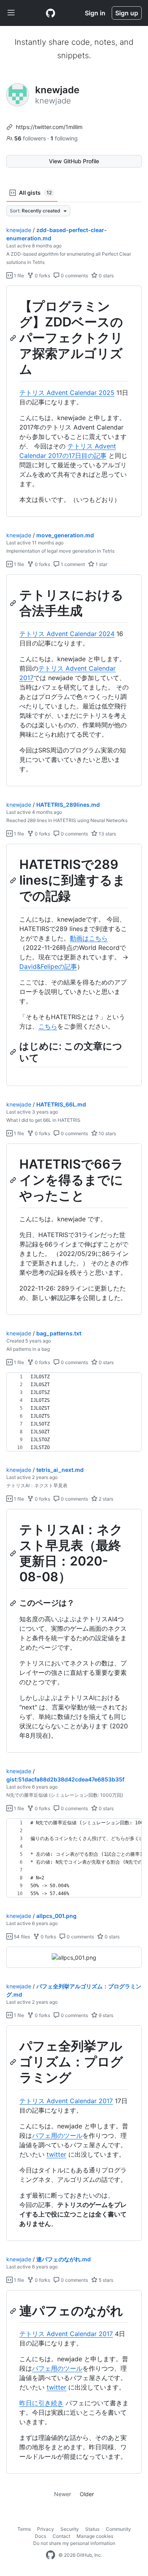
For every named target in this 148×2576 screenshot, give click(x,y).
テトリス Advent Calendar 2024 (67, 634)
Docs (40, 2536)
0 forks (42, 276)
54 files (21, 1937)
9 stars (105, 2015)
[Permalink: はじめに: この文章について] (14, 1052)
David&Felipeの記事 (48, 966)
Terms (24, 2529)
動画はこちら (89, 938)
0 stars (106, 276)
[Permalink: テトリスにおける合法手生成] (14, 603)
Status (92, 2529)
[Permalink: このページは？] (14, 1603)
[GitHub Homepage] (51, 2555)
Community (118, 2529)
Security (70, 2529)
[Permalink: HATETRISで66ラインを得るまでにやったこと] (14, 1180)
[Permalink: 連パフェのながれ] (14, 2311)
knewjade (19, 230)
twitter (56, 2154)
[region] (74, 401)
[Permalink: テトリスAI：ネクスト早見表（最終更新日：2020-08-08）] (14, 1553)
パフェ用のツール (57, 2135)
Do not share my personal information (74, 2543)
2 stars (105, 1499)
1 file (18, 276)
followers (31, 138)
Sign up (127, 13)
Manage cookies (95, 2536)
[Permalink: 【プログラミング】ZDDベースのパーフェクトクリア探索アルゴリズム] (14, 338)
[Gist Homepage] (51, 13)
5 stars (105, 2280)
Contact (61, 2536)
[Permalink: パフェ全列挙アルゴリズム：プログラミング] (14, 2062)
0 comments (74, 276)
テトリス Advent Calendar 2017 (66, 2101)
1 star (101, 564)
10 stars (107, 1133)
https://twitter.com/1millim (49, 127)
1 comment (72, 564)
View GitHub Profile (74, 161)
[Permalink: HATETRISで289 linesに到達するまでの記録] (14, 881)
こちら (48, 1026)
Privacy (46, 2529)
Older (87, 2494)
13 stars (107, 834)
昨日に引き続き (41, 2403)
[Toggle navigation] (11, 13)
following (64, 138)
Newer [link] (63, 2494)
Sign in (95, 13)
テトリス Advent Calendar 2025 (67, 393)
